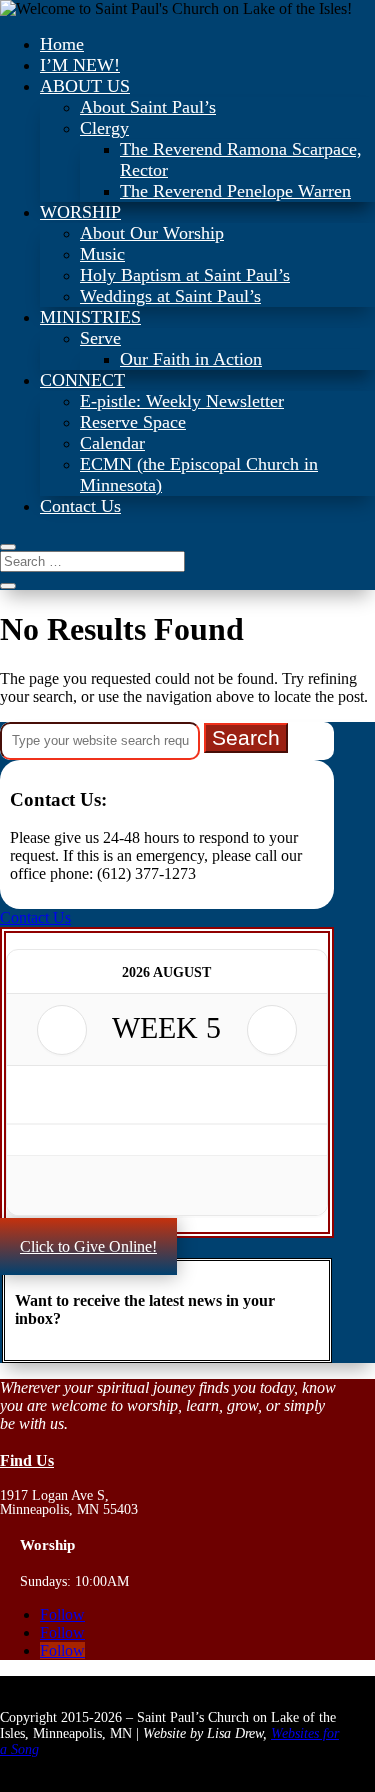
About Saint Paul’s (148, 107)
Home (62, 44)
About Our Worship (152, 233)
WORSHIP (80, 212)
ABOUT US (85, 86)
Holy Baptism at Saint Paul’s (185, 275)
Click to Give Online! (88, 1246)
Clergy (104, 128)
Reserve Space (133, 422)
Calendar (112, 443)
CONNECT (82, 380)
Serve (100, 338)
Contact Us (80, 506)
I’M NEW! (80, 65)
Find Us (27, 1460)
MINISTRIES (90, 317)
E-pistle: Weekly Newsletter (182, 401)
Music (102, 254)
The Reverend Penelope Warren (235, 191)
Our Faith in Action (191, 359)
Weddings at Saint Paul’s (170, 296)
